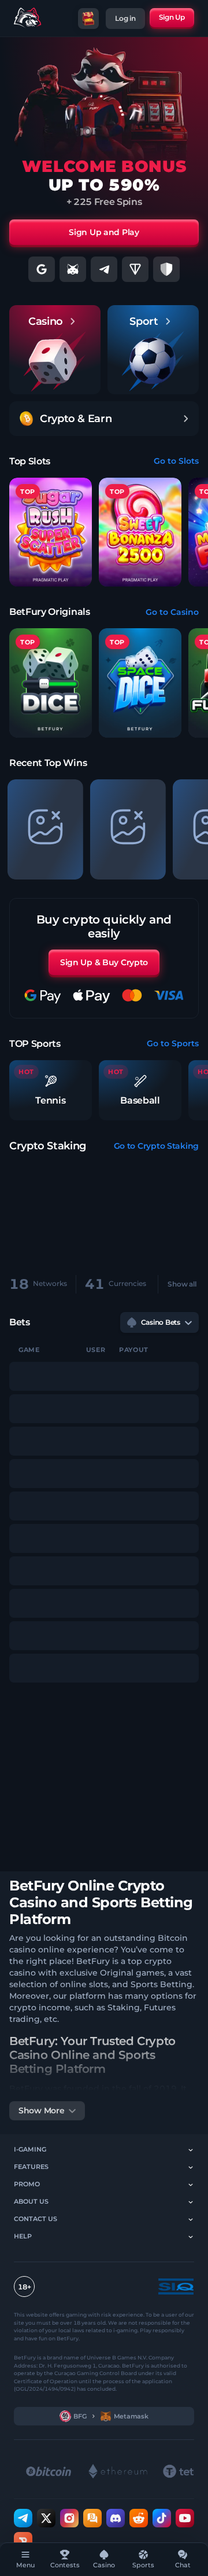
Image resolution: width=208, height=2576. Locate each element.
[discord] (116, 2518)
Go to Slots (176, 461)
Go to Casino (172, 612)
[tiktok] (162, 2518)
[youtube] (185, 2518)
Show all (182, 1284)
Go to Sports (173, 1043)
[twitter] (46, 2518)
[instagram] (69, 2518)
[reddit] (139, 2518)
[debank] (23, 2541)
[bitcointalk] (92, 2518)
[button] (51, 683)
